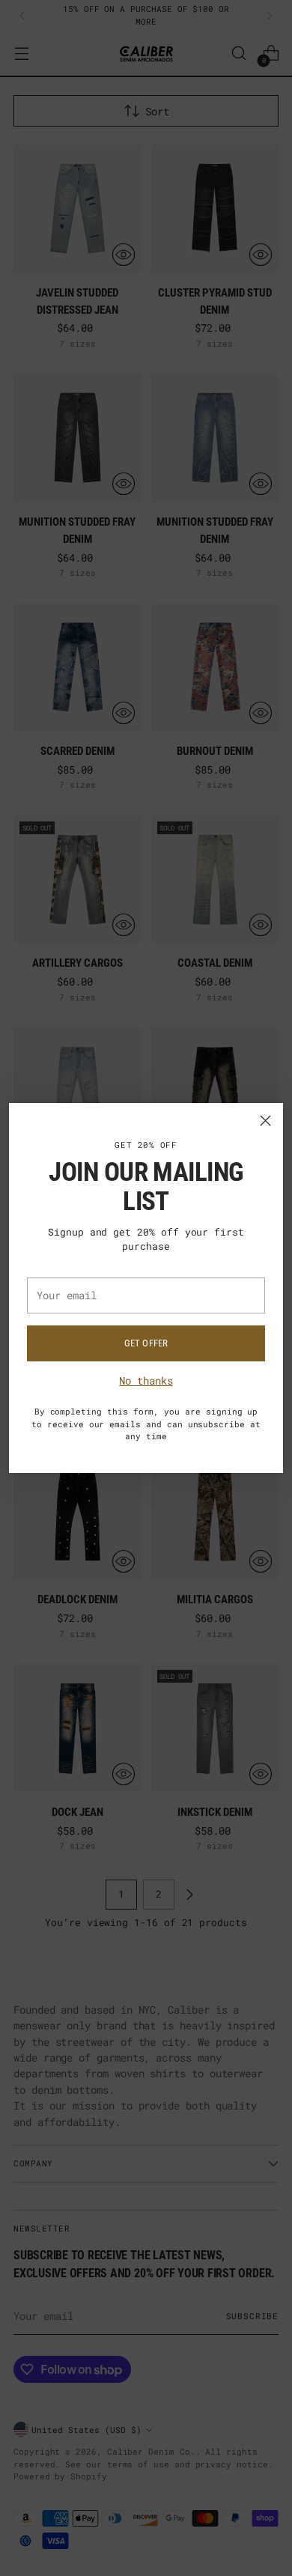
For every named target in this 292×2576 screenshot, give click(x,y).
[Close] (265, 1121)
